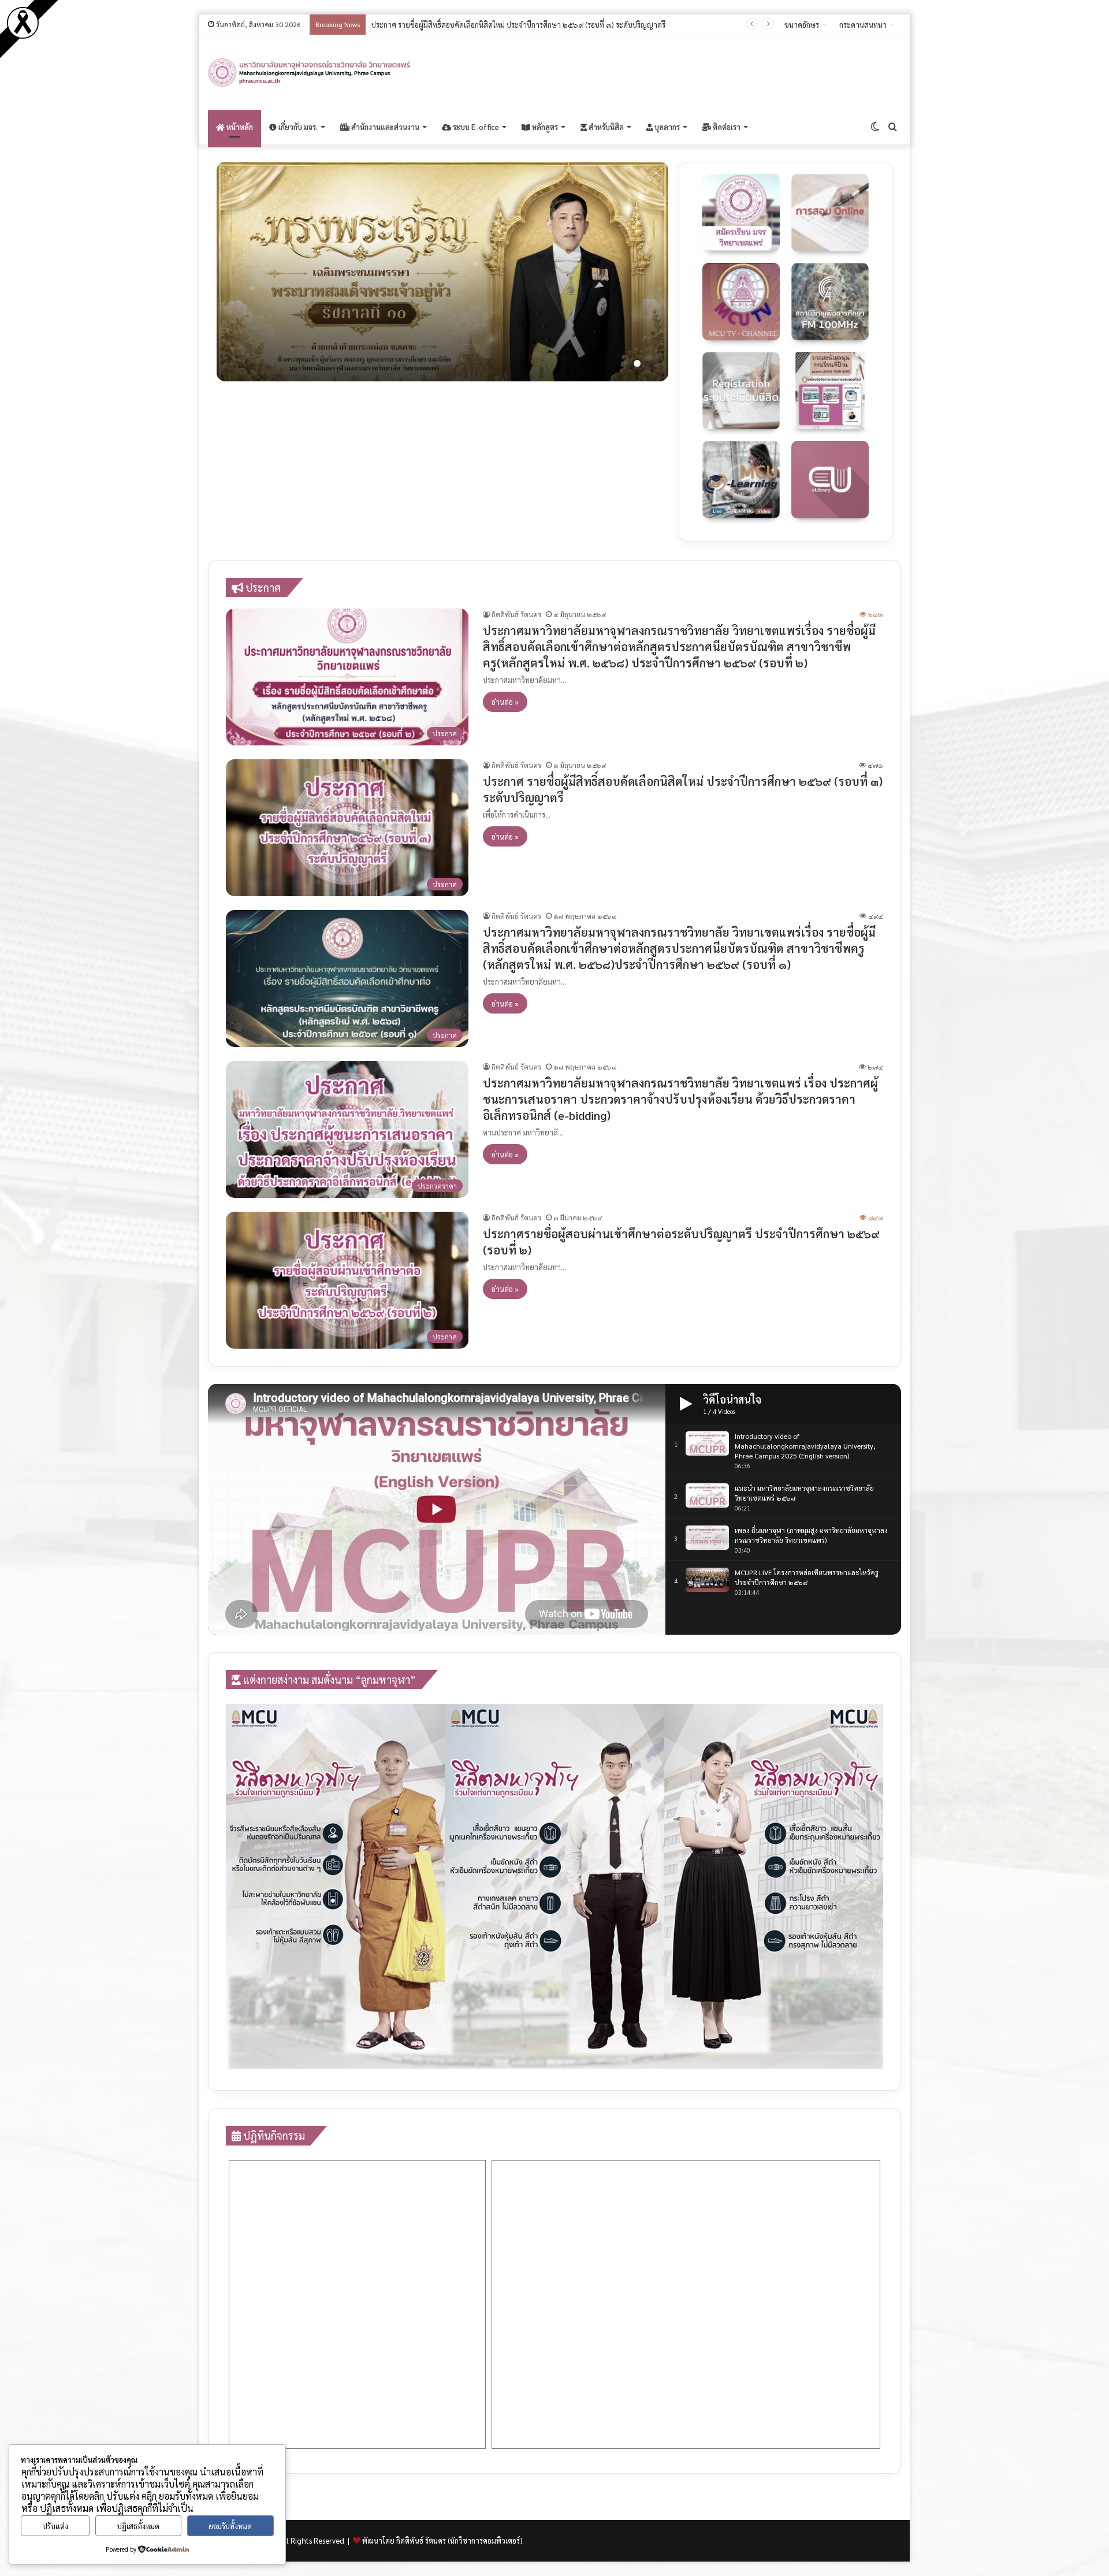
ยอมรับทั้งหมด (230, 2526)
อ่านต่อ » (505, 702)
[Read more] (23, 36)
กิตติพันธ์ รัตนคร (516, 614)
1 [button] (637, 363)
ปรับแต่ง (55, 2526)
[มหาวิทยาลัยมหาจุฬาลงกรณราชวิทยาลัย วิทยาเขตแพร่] (310, 73)
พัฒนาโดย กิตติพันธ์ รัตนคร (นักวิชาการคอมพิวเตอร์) (442, 2540)
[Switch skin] (875, 127)
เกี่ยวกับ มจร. (297, 127)
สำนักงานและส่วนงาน (384, 127)
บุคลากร (666, 127)
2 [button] (646, 363)
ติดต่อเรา (726, 127)
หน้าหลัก (239, 127)
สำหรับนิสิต (605, 127)
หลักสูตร (544, 127)
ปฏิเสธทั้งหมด (138, 2526)
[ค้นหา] (892, 127)
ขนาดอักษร (802, 25)
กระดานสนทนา (863, 25)
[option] (442, 272)
